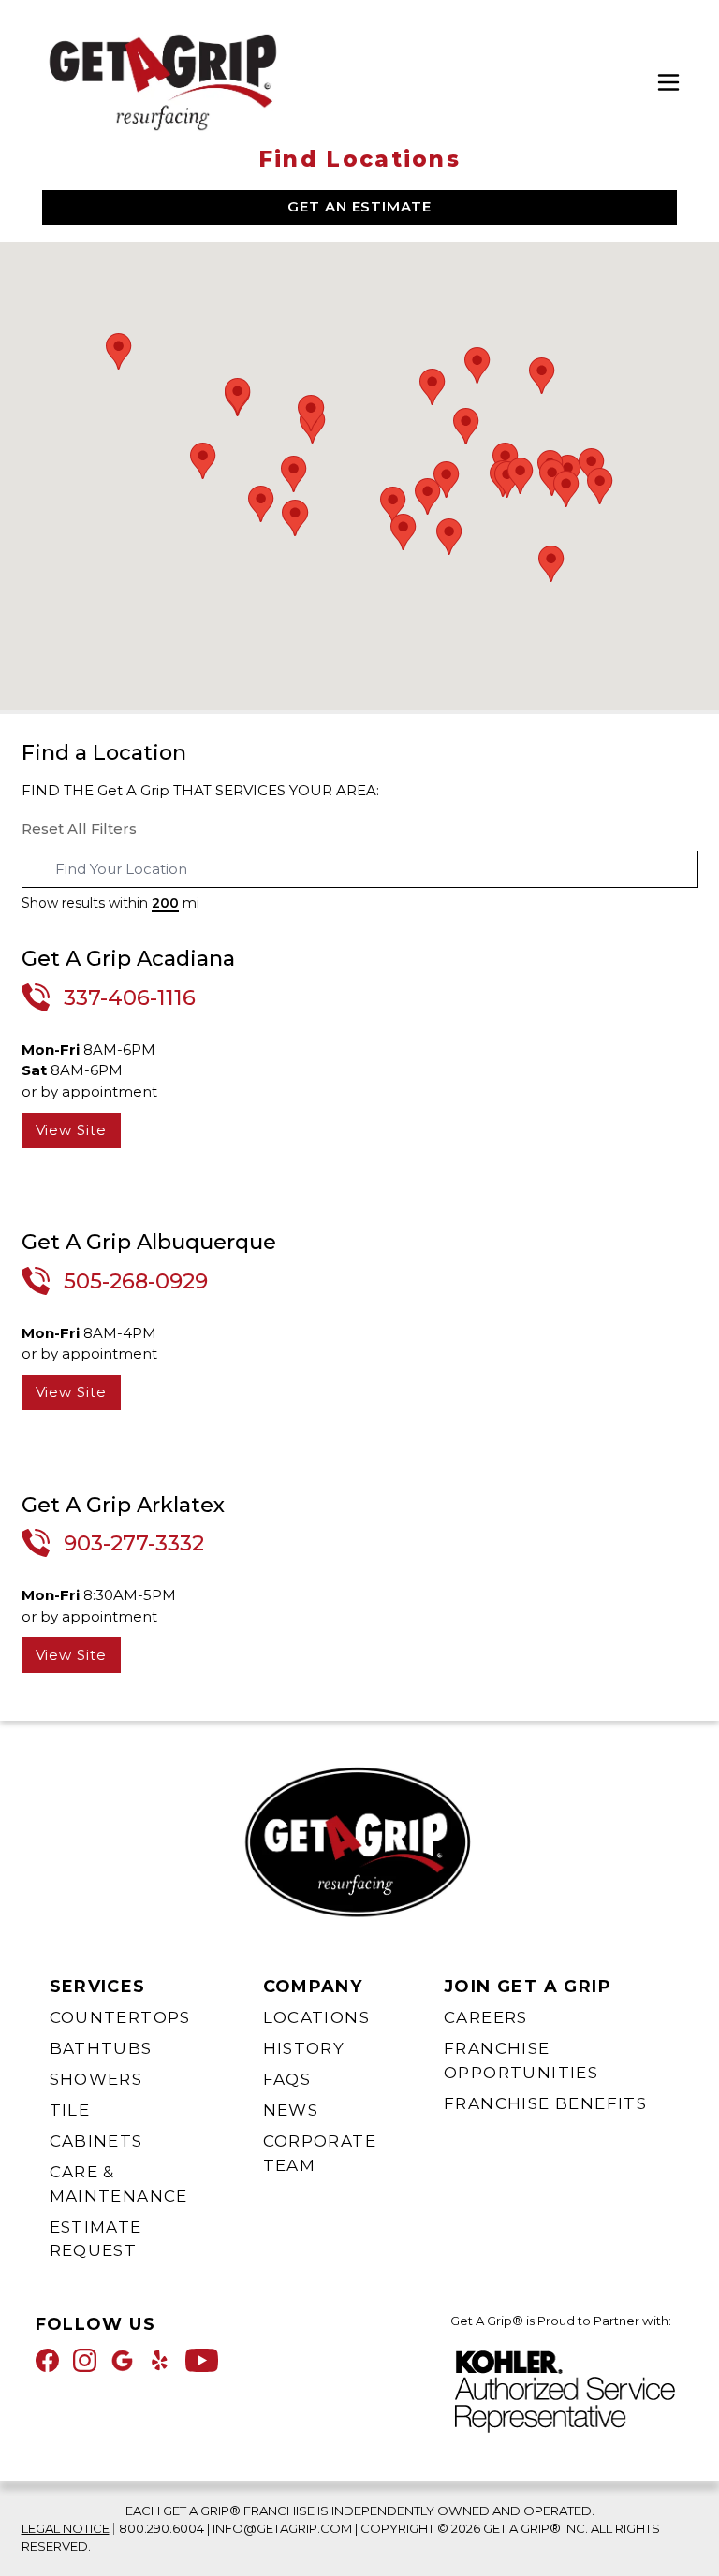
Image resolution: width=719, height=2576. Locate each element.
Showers (96, 2079)
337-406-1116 (130, 997)
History (304, 2048)
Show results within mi (110, 903)
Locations (317, 2017)
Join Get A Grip (528, 1987)
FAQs (287, 2079)
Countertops (120, 2017)
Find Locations (359, 159)
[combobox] (360, 869)
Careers (486, 2017)
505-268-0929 (136, 1281)
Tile (70, 2110)
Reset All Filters (79, 829)
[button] (466, 427)
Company (313, 1987)
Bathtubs (101, 2048)
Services (98, 1987)
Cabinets (96, 2141)
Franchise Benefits (545, 2103)
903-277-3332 (134, 1543)
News (291, 2110)
